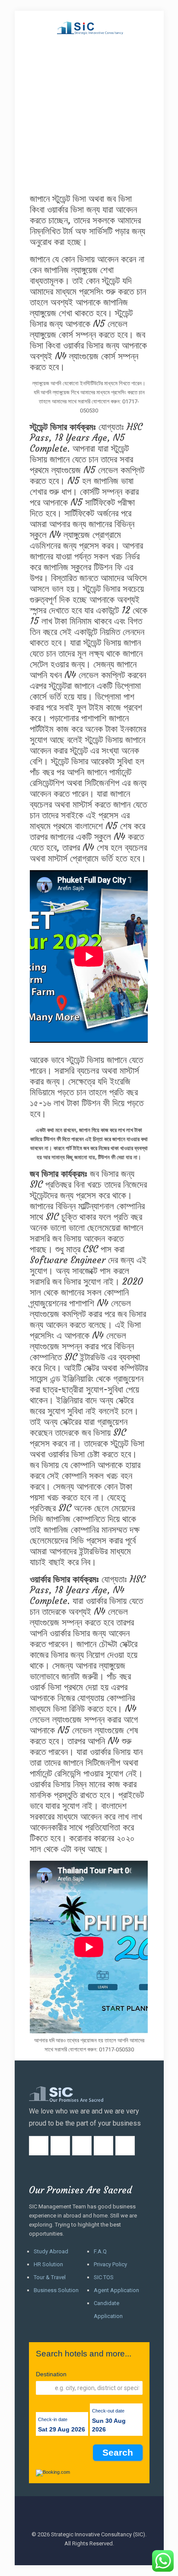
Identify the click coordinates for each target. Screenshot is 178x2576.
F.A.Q (100, 2251)
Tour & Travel (50, 2277)
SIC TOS (104, 2277)
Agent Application (116, 2290)
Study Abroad (51, 2251)
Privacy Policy (110, 2264)
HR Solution (48, 2264)
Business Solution (56, 2290)
